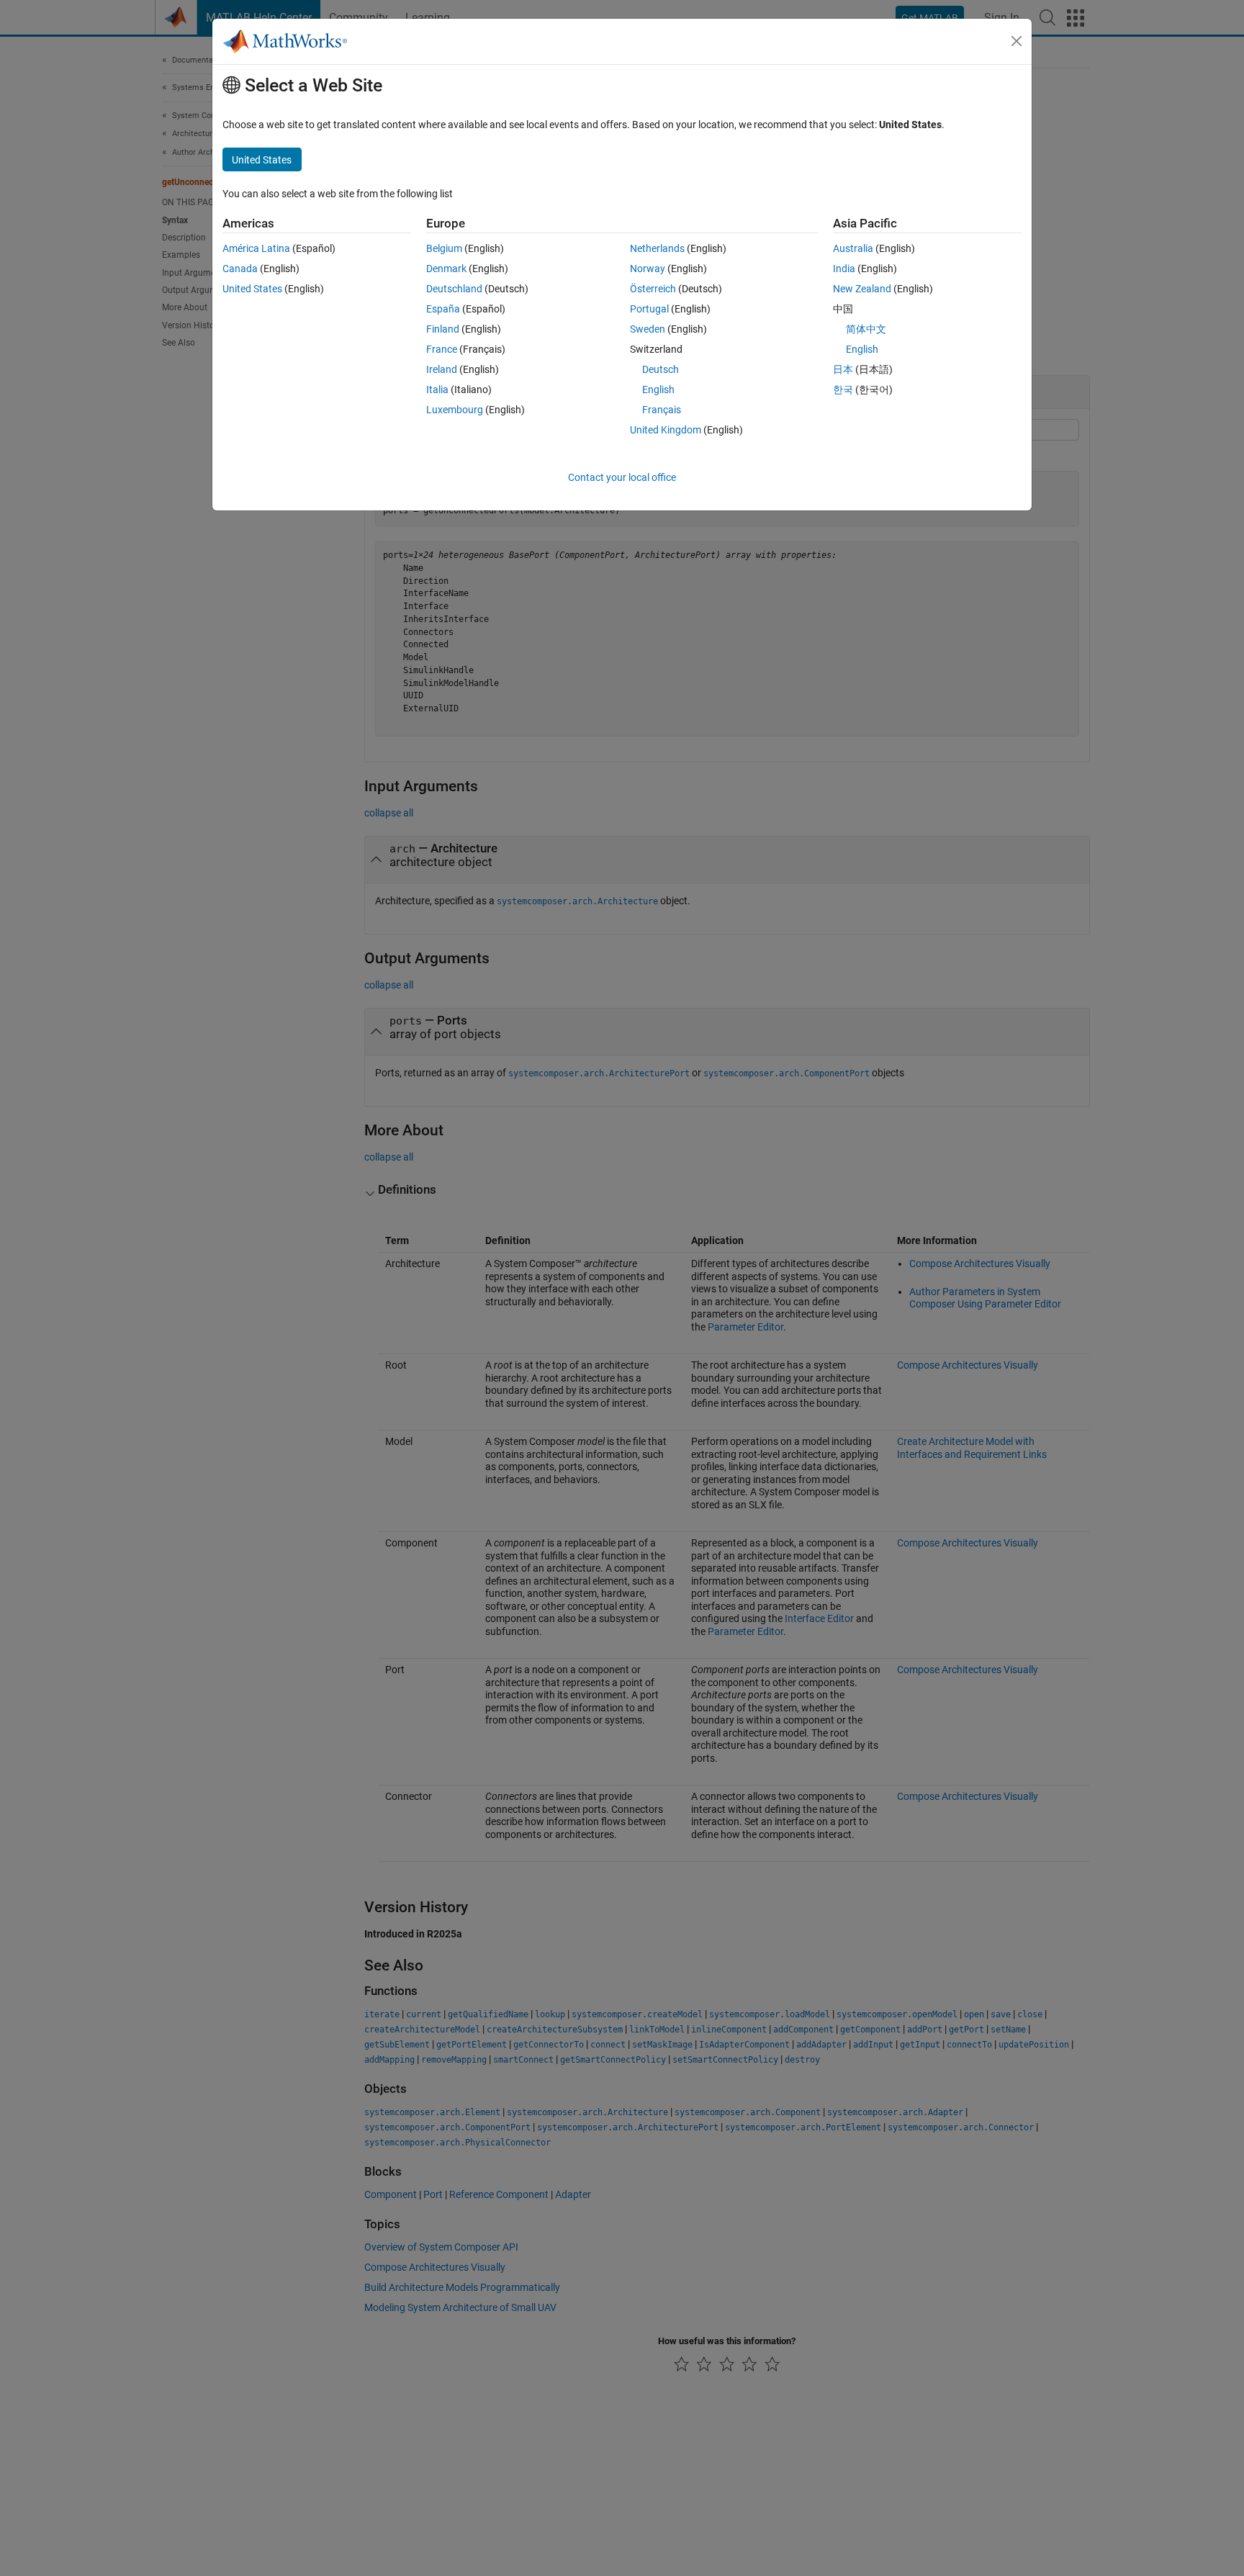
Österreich (653, 289)
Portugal (649, 309)
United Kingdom (666, 430)
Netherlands (657, 248)
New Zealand (862, 289)
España (443, 309)
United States (252, 289)
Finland (443, 329)
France (442, 349)
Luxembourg (455, 410)
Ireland (442, 369)
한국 (843, 389)
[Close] (1017, 41)
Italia (437, 389)
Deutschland (454, 289)
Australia (853, 248)
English (658, 389)
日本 (843, 369)
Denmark (446, 269)
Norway (648, 269)
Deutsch (661, 369)
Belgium (444, 248)
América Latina (256, 248)
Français (662, 410)
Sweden (648, 329)
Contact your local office (622, 477)
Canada (240, 269)
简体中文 (866, 329)
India (844, 269)
